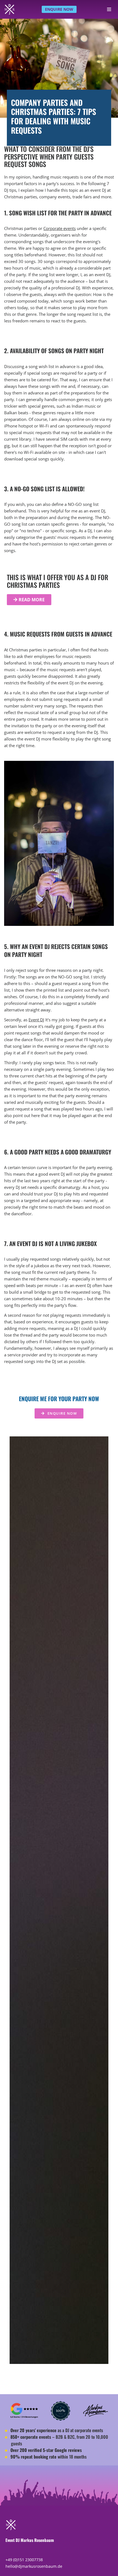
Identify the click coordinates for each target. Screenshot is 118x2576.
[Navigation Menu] (109, 9)
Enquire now (59, 9)
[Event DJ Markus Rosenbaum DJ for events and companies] (10, 9)
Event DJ (36, 1020)
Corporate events (60, 228)
